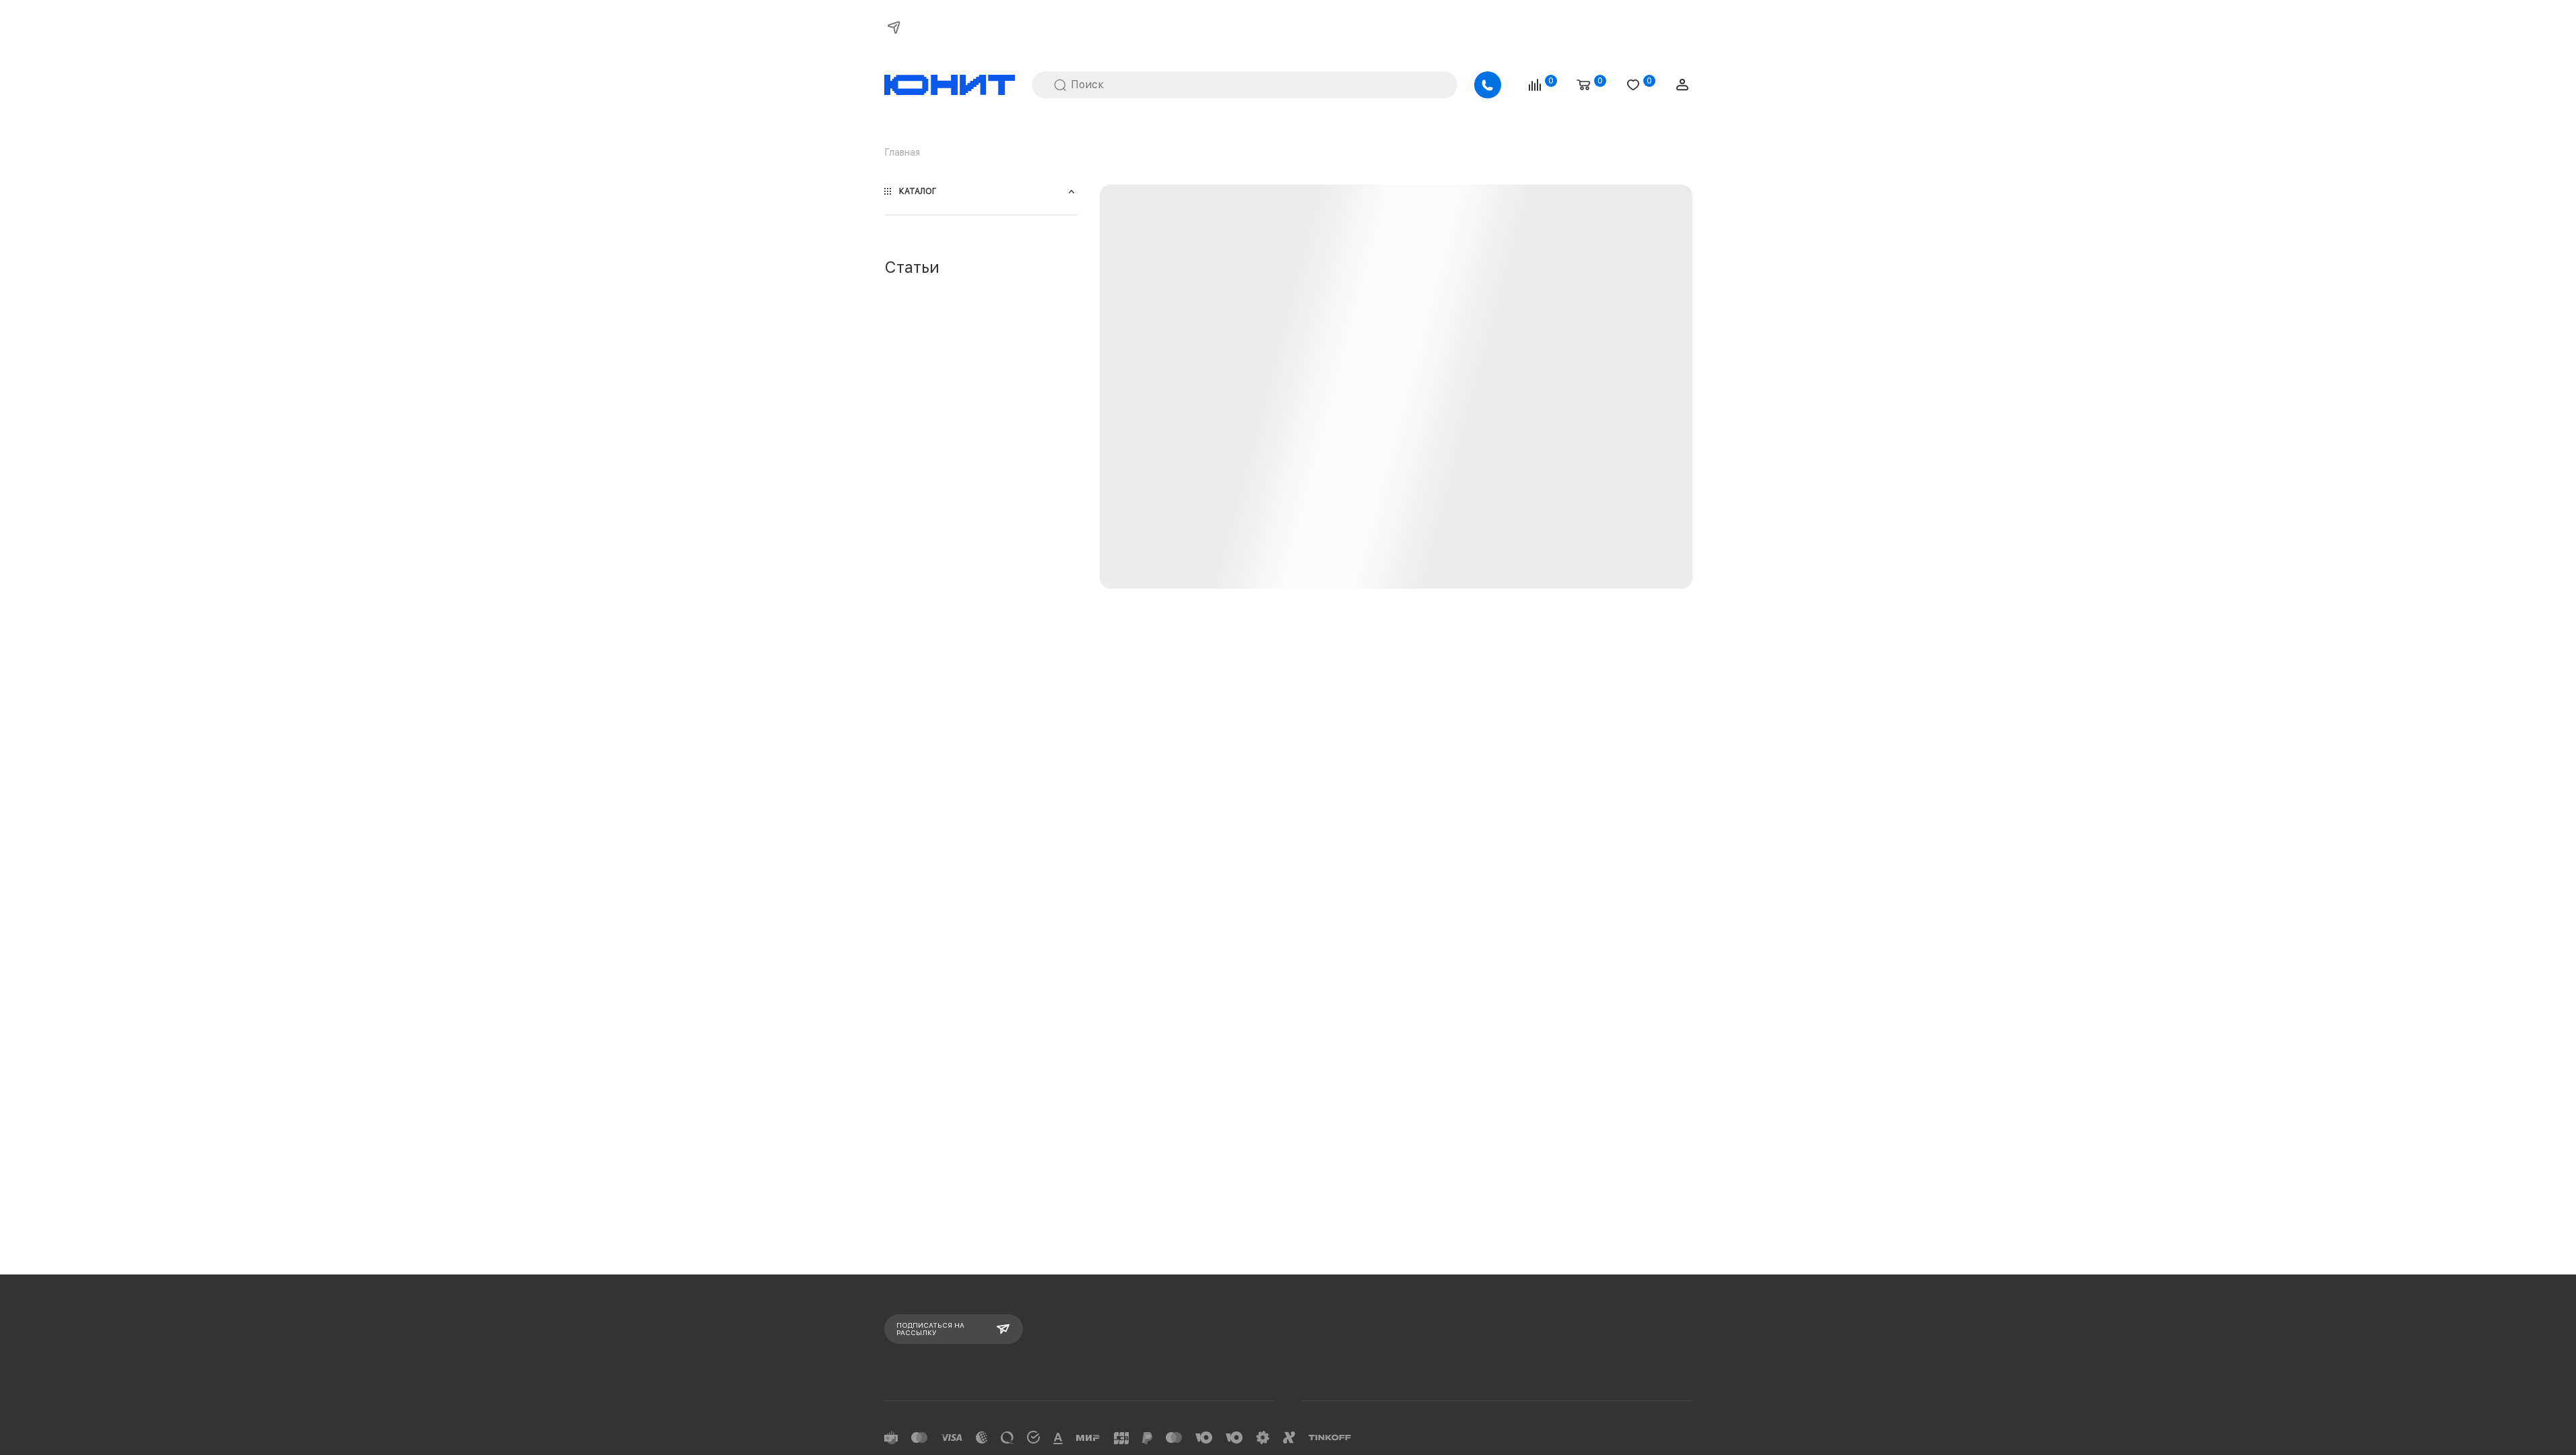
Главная (902, 152)
